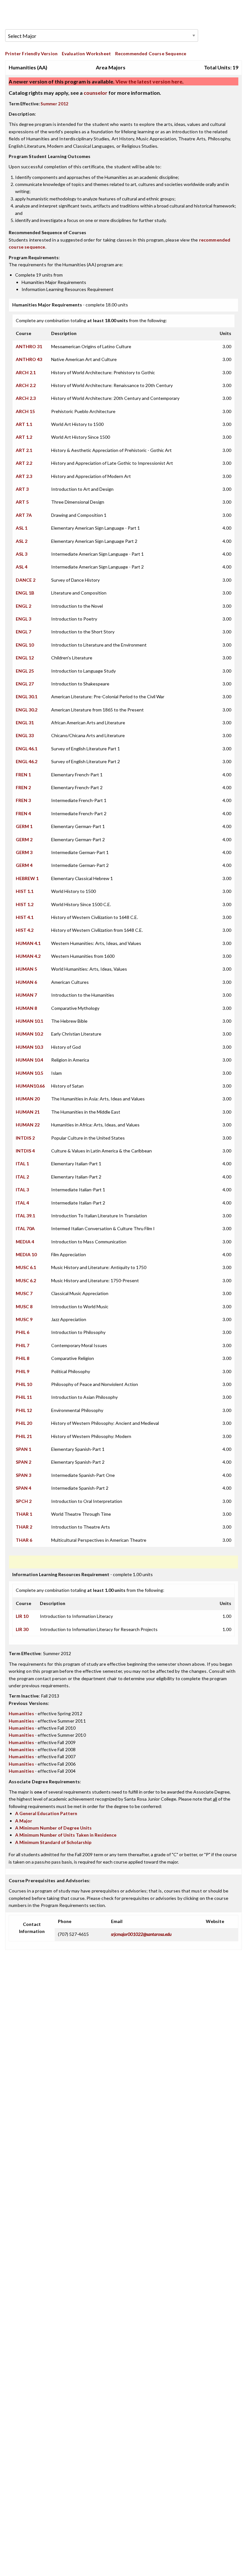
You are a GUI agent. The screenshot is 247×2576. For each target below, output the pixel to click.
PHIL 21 (24, 1436)
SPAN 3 (23, 1475)
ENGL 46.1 (27, 749)
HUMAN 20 (28, 1099)
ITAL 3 (22, 1190)
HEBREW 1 (27, 878)
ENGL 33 (25, 735)
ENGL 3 (23, 619)
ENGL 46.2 (27, 761)
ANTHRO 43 (29, 359)
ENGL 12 (25, 658)
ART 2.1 (24, 450)
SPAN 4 (23, 1488)
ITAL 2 (22, 1177)
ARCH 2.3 (26, 398)
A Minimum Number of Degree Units (53, 1828)
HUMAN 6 (26, 982)
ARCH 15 (25, 411)
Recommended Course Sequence (151, 53)
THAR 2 (24, 1527)
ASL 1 (22, 528)
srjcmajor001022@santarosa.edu (141, 1934)
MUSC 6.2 (26, 1280)
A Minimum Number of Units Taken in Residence (66, 1835)
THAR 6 (24, 1540)
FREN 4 (23, 813)
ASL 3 (22, 554)
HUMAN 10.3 (29, 1047)
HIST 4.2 (25, 930)
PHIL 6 (23, 1332)
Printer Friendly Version (31, 53)
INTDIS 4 (25, 1151)
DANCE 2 (26, 580)
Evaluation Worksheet (86, 53)
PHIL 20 (24, 1423)
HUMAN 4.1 (28, 943)
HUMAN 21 (28, 1112)
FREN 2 (23, 787)
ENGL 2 (23, 606)
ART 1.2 (24, 437)
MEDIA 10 (26, 1254)
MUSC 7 (24, 1293)
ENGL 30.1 (27, 697)
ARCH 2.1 (26, 372)
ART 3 (22, 489)
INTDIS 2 (25, 1138)
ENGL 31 (25, 723)
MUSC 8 (24, 1306)
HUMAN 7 (26, 995)
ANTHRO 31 (29, 346)
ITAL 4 (22, 1203)
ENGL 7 (23, 632)
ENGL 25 (25, 671)
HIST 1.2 (25, 904)
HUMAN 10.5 (29, 1073)
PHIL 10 (24, 1384)
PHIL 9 (23, 1371)
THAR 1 (24, 1514)
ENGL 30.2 (27, 710)
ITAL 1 (22, 1164)
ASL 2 (22, 541)
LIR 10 (22, 1616)
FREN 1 (23, 775)
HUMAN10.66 (30, 1086)
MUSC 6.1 (26, 1267)
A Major (24, 1821)
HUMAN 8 (26, 1008)
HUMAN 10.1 (29, 1021)
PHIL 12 (24, 1410)
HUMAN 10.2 (29, 1034)
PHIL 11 (24, 1397)
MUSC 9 (24, 1319)
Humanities (21, 1713)
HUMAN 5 (26, 969)
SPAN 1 (23, 1449)
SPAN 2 (23, 1462)
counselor (96, 93)
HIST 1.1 (25, 891)
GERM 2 (24, 839)
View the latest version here (148, 81)
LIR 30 (22, 1629)
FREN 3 (23, 800)
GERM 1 (24, 826)
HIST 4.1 (25, 917)
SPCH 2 (24, 1501)
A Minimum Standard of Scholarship (53, 1842)
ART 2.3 (24, 476)
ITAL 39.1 (25, 1216)
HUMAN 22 (28, 1125)
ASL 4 (22, 567)
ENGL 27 (25, 684)
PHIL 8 (23, 1358)
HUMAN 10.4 (29, 1060)
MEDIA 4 (25, 1242)
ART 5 (22, 502)
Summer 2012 (55, 104)
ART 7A (24, 515)
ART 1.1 (24, 424)
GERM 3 (24, 852)
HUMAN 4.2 (28, 956)
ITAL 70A (25, 1228)
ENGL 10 (25, 645)
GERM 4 (24, 865)
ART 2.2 (24, 463)
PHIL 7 (23, 1345)
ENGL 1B (25, 593)
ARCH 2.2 (26, 385)
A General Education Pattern (46, 1813)
